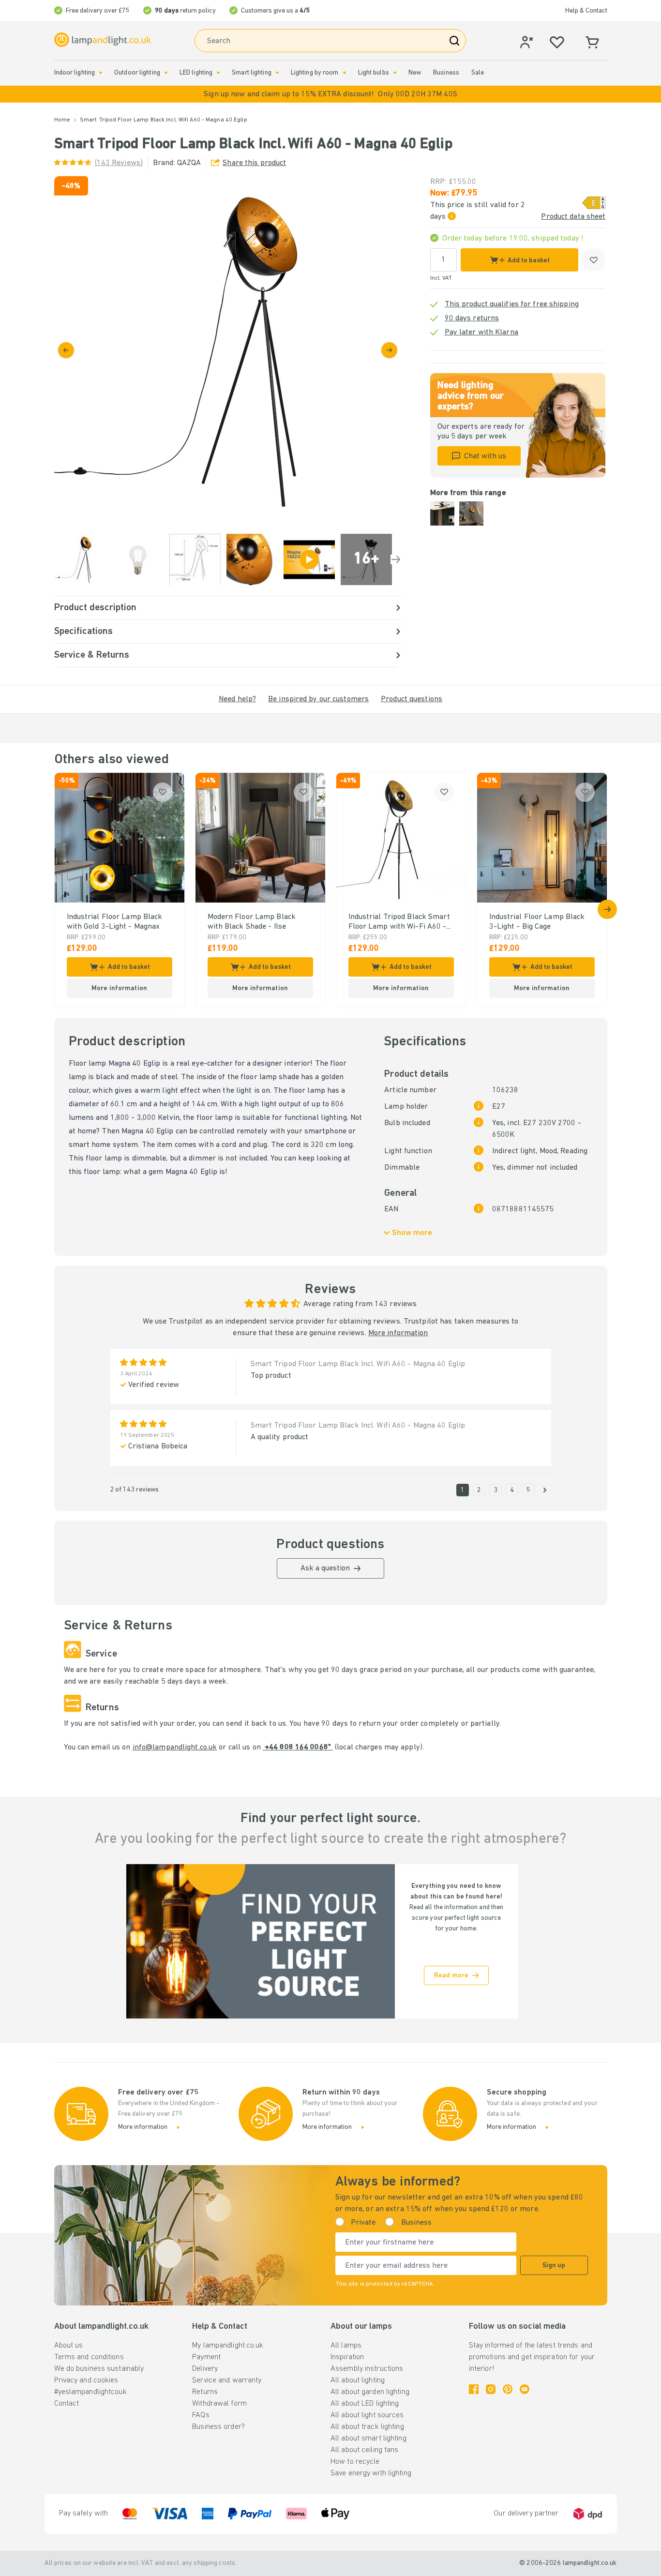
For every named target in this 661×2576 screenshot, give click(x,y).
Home (62, 120)
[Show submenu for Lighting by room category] (345, 73)
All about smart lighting (368, 2439)
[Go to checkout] (389, 350)
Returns (205, 2392)
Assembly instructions (367, 2369)
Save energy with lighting (371, 2473)
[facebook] (474, 2389)
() (119, 163)
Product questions (412, 699)
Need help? (237, 699)
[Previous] (66, 350)
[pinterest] (508, 2389)
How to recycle (355, 2462)
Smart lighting (252, 73)
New (415, 73)
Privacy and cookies (86, 2380)
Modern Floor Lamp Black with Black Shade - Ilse (252, 922)
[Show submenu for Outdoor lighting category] (166, 73)
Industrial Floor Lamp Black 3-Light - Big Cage (537, 922)
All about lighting (358, 2380)
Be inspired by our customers (318, 699)
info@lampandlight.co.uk (175, 1747)
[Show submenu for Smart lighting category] (277, 73)
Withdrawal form (219, 2404)
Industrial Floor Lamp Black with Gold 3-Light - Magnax (115, 922)
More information (398, 1333)
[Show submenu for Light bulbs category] (395, 73)
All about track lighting (367, 2427)
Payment (206, 2357)
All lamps (346, 2346)
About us (69, 2346)
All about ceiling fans (364, 2450)
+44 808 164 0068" (298, 1747)
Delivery (205, 2369)
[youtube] (525, 2389)
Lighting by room (315, 73)
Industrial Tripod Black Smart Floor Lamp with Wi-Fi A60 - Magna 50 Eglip (399, 922)
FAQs (201, 2415)
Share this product (254, 163)
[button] (330, 94)
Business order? (218, 2427)
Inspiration (347, 2357)
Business (446, 73)
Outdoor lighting (137, 73)
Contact (67, 2404)
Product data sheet (573, 217)
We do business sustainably (99, 2369)
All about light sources (367, 2415)
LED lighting (196, 73)
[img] (228, 350)
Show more (412, 1233)
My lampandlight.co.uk (228, 2346)
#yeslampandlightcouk (90, 2392)
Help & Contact (586, 11)
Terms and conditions (89, 2357)
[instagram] (491, 2389)
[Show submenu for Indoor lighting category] (101, 73)
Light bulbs (374, 73)
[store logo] (103, 40)
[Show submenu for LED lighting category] (218, 73)
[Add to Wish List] (594, 260)
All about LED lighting (365, 2404)
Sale (478, 73)
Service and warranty (227, 2380)
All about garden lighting (370, 2392)
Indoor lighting (75, 73)
